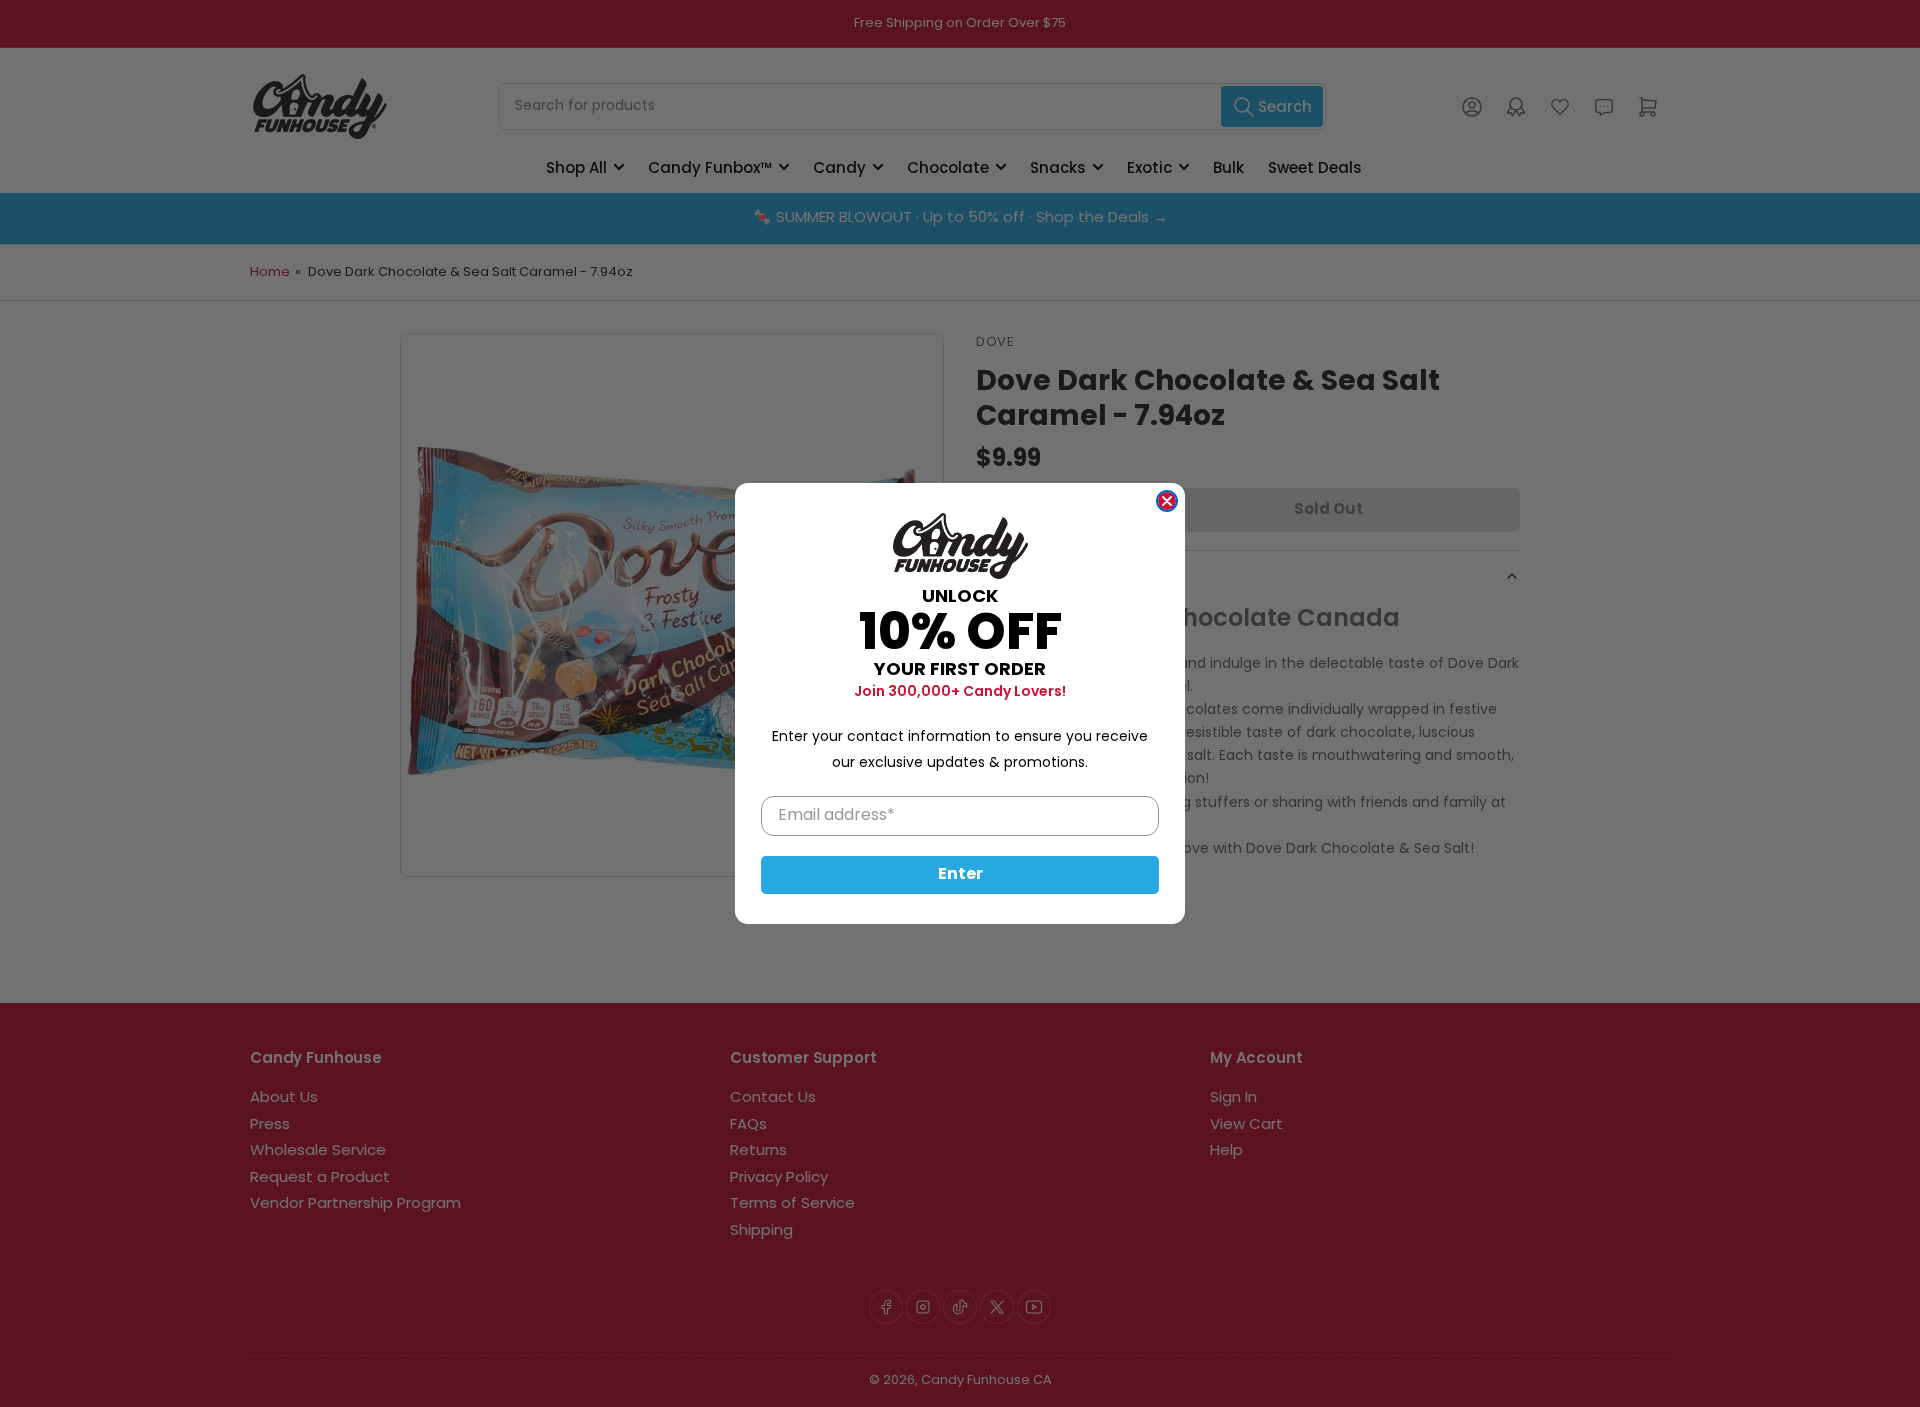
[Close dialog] (1167, 501)
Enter (960, 875)
